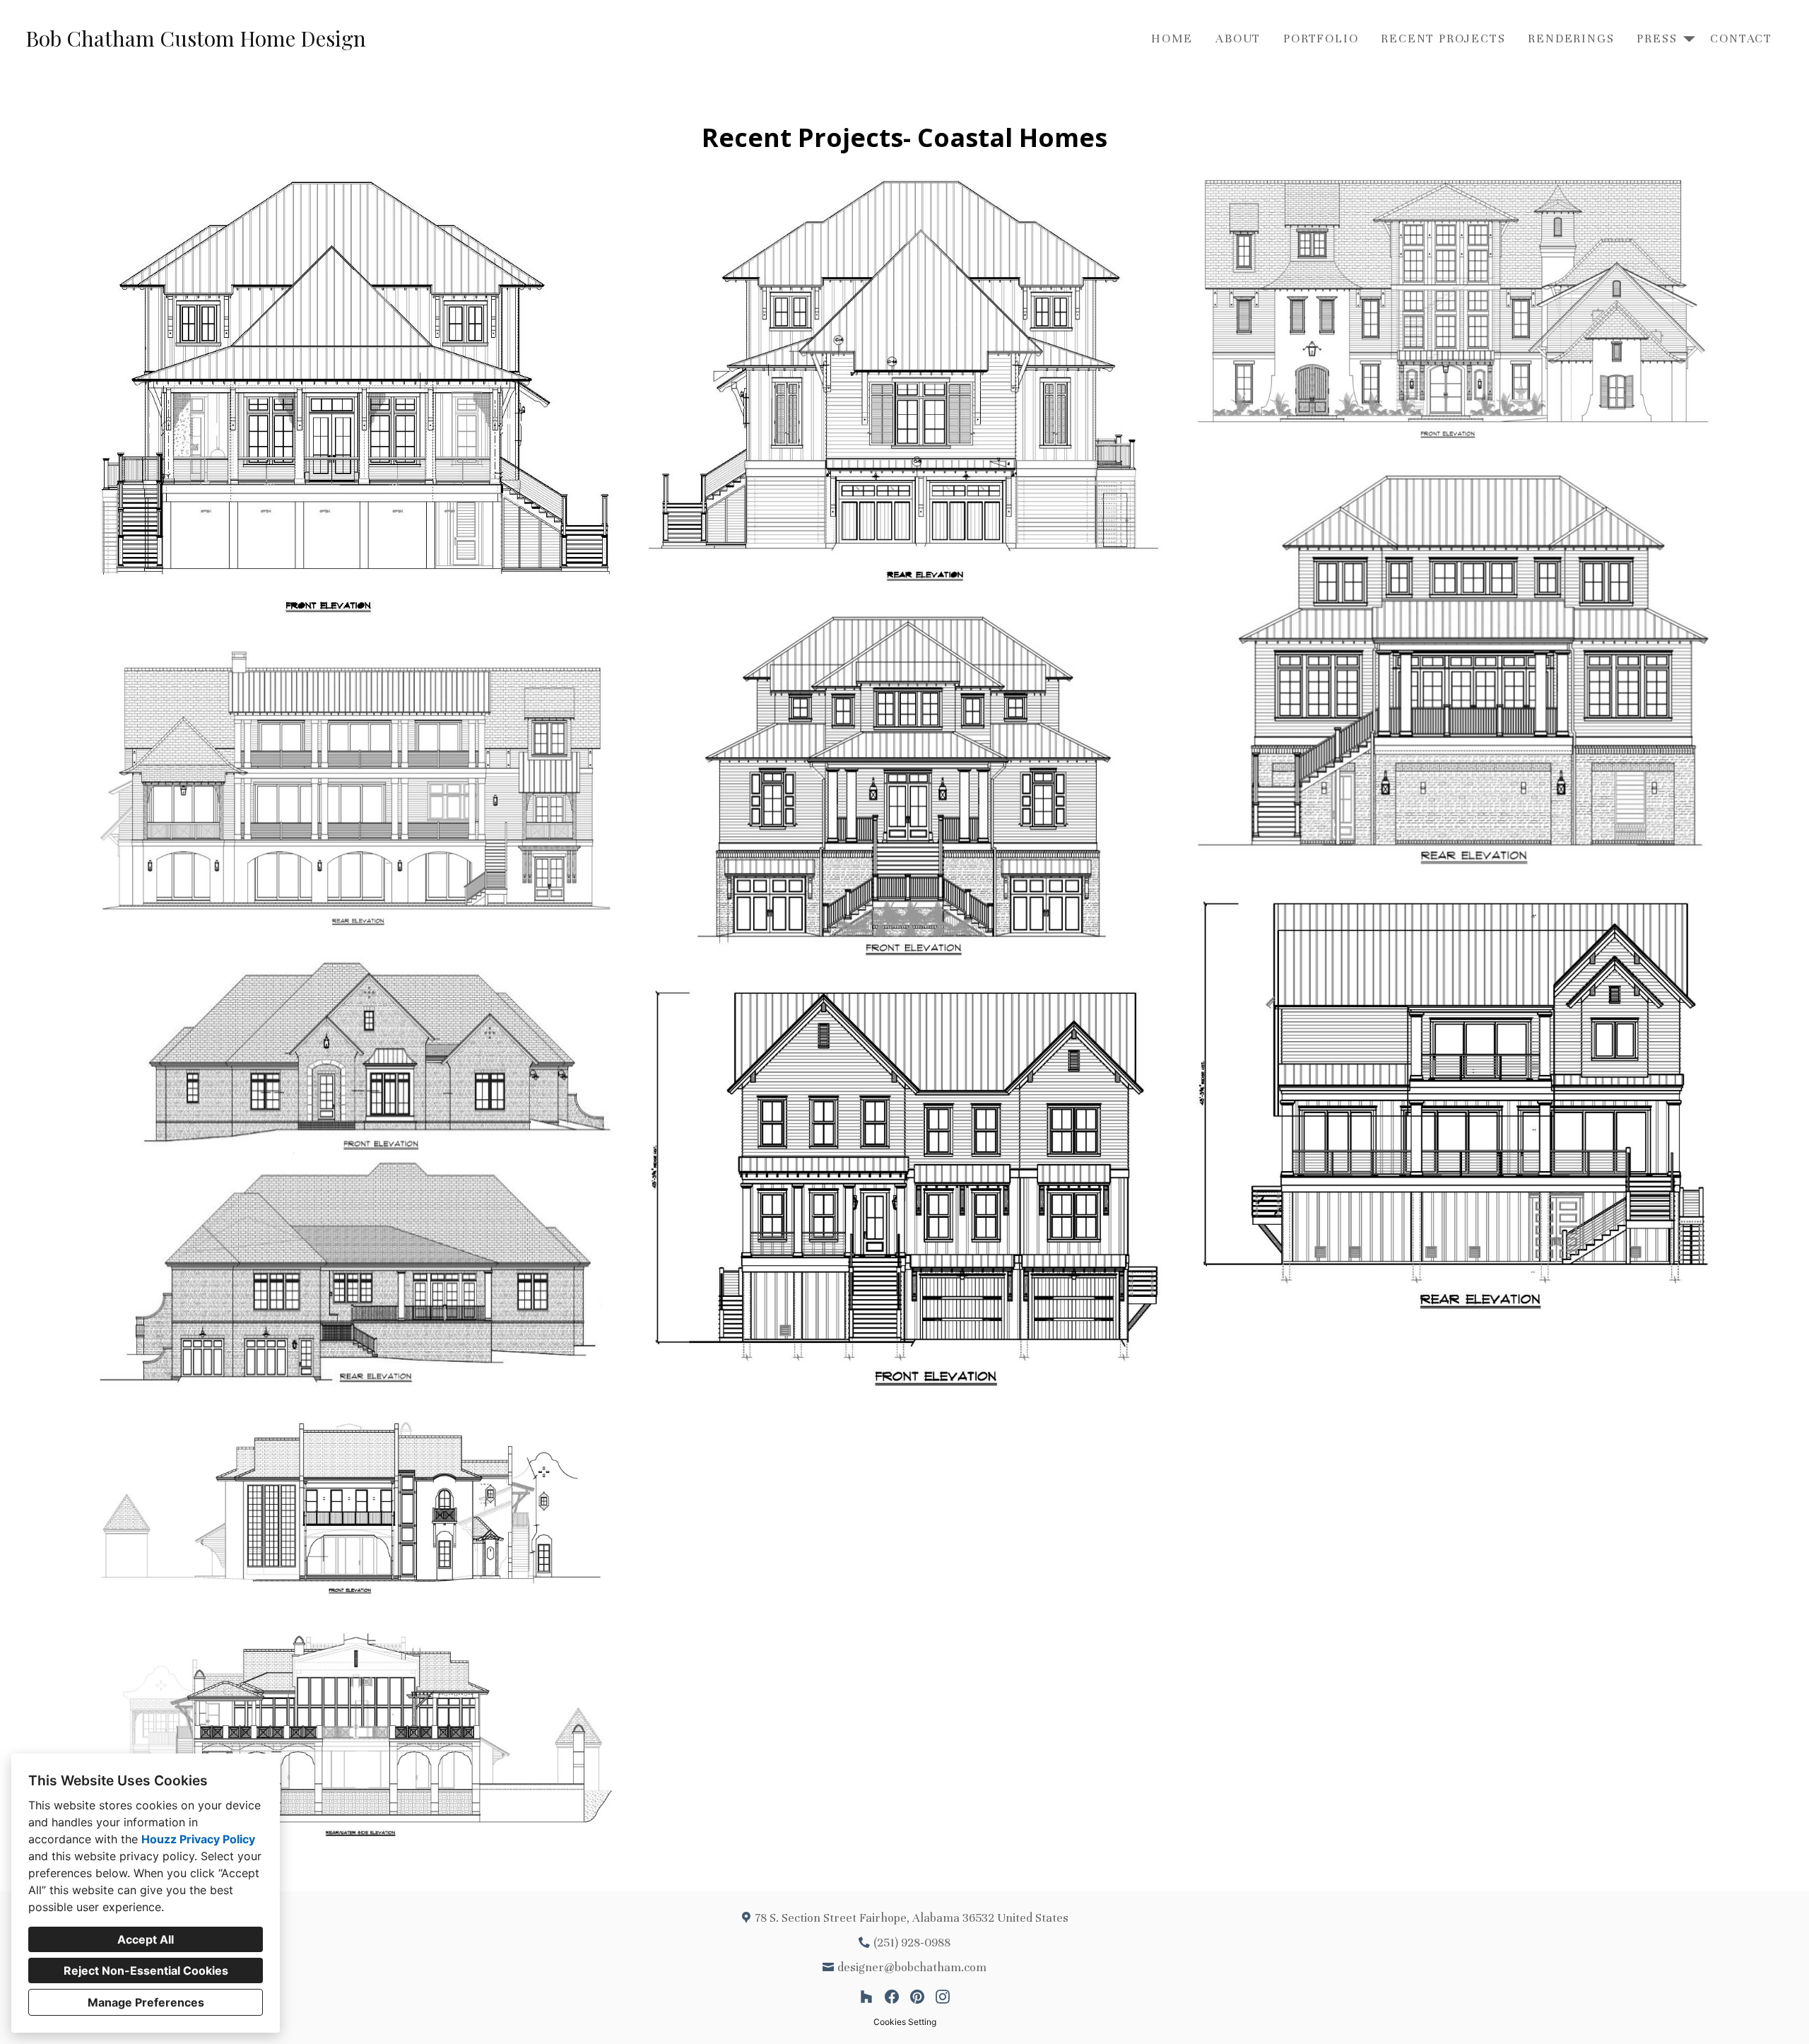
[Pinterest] (917, 1997)
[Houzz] (866, 1997)
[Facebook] (892, 1997)
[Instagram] (943, 1997)
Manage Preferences (146, 2002)
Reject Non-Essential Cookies (146, 1970)
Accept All (146, 1939)
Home (1172, 39)
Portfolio (1321, 39)
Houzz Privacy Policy (198, 1839)
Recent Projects (1443, 39)
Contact (1741, 39)
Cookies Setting (905, 2022)
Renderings (1571, 39)
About (1238, 39)
